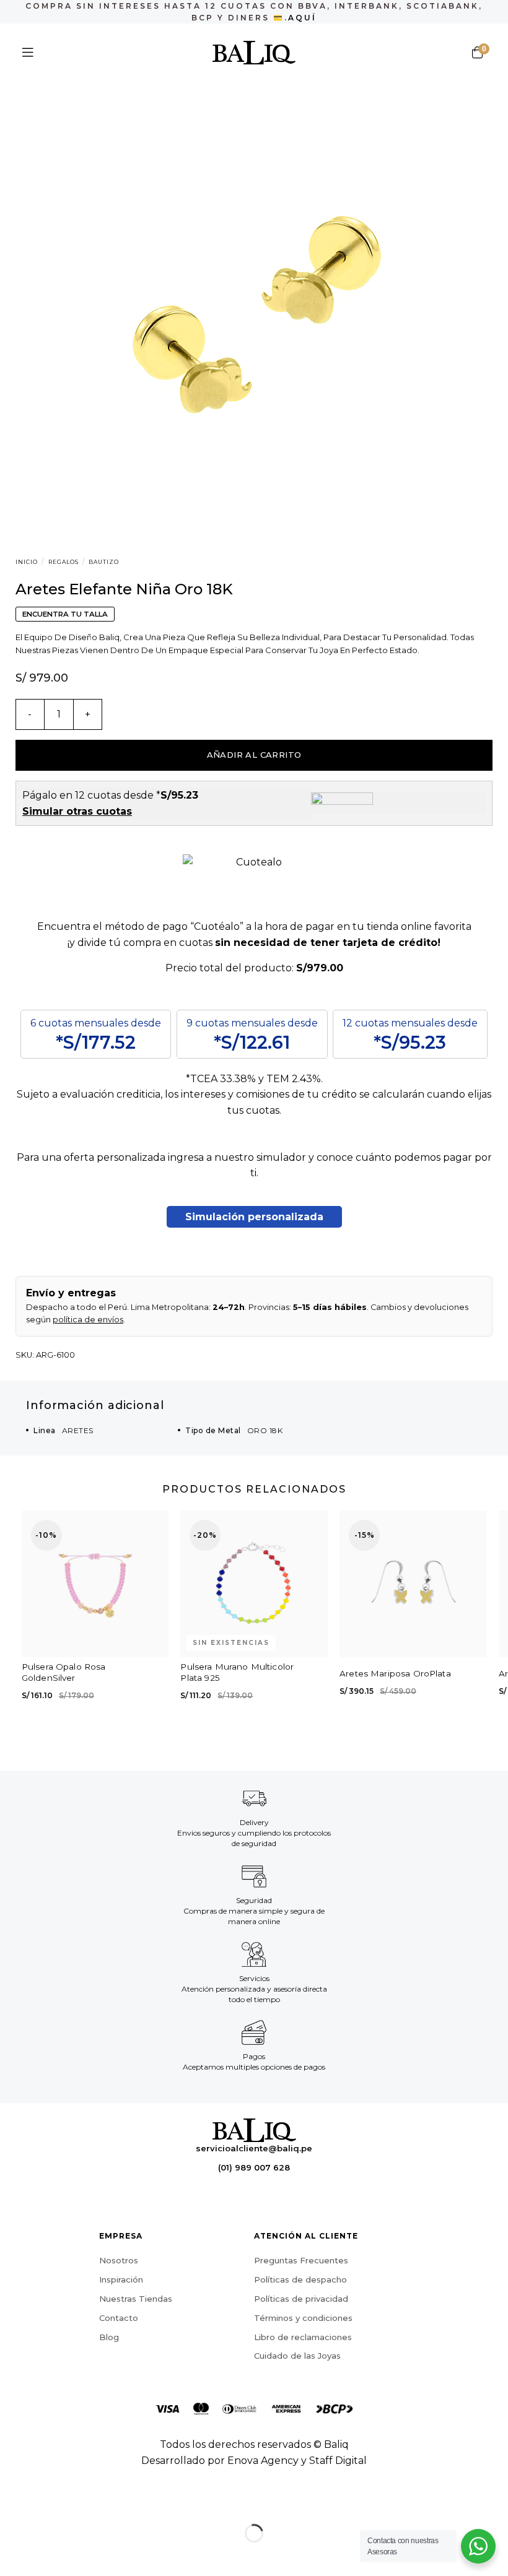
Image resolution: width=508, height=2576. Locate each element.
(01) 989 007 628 (254, 2167)
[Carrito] (477, 53)
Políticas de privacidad (301, 2299)
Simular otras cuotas (77, 811)
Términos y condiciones (303, 2318)
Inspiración (121, 2279)
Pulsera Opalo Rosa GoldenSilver (64, 1672)
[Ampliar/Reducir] (49, 2502)
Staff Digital (338, 2461)
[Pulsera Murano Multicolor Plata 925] (254, 1584)
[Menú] (28, 53)
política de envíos (88, 1320)
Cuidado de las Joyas (297, 2356)
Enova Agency (263, 2461)
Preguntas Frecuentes (301, 2260)
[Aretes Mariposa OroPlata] (413, 1584)
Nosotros (119, 2260)
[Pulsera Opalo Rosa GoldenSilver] (95, 1584)
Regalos (63, 562)
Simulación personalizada (254, 1217)
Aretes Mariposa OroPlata (395, 1673)
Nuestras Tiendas (136, 2299)
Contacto (119, 2318)
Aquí (302, 18)
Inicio (27, 562)
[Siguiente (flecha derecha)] (49, 2555)
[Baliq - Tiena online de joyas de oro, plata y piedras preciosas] (254, 53)
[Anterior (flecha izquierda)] (12, 2555)
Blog (109, 2337)
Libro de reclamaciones (303, 2337)
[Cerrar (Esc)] (12, 2502)
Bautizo (104, 562)
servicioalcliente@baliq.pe (254, 2148)
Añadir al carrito (254, 755)
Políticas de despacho (300, 2279)
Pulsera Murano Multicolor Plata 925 (237, 1672)
